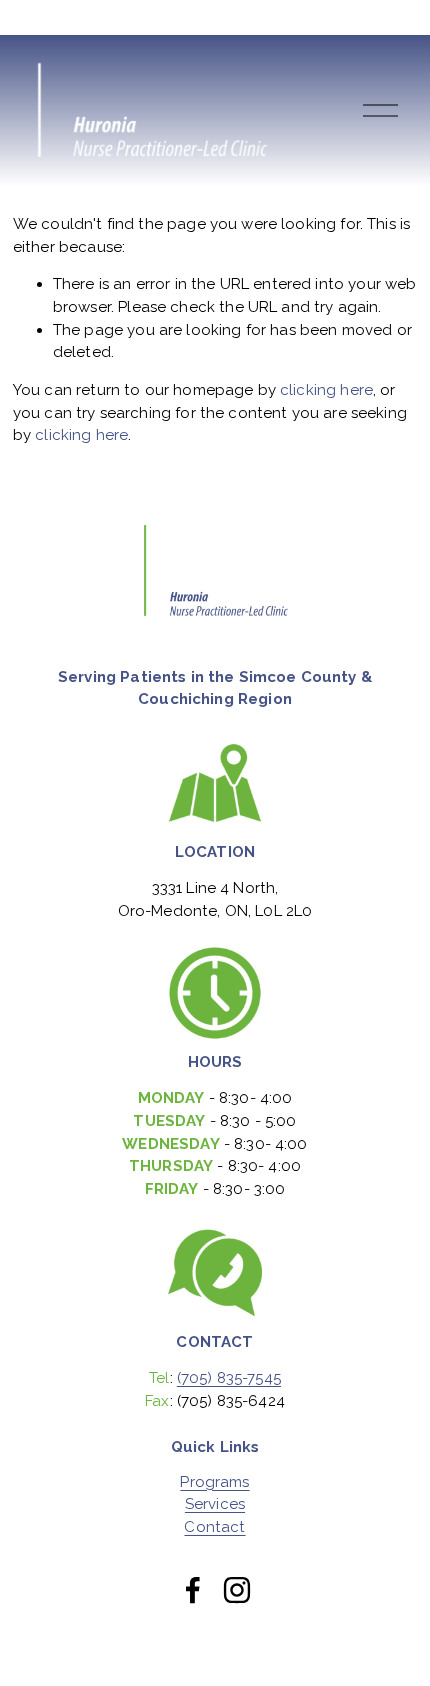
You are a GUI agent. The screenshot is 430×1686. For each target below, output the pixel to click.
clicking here (326, 390)
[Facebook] (193, 1590)
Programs (214, 1482)
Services (215, 1504)
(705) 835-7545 (229, 1378)
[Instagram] (237, 1590)
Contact (214, 1527)
